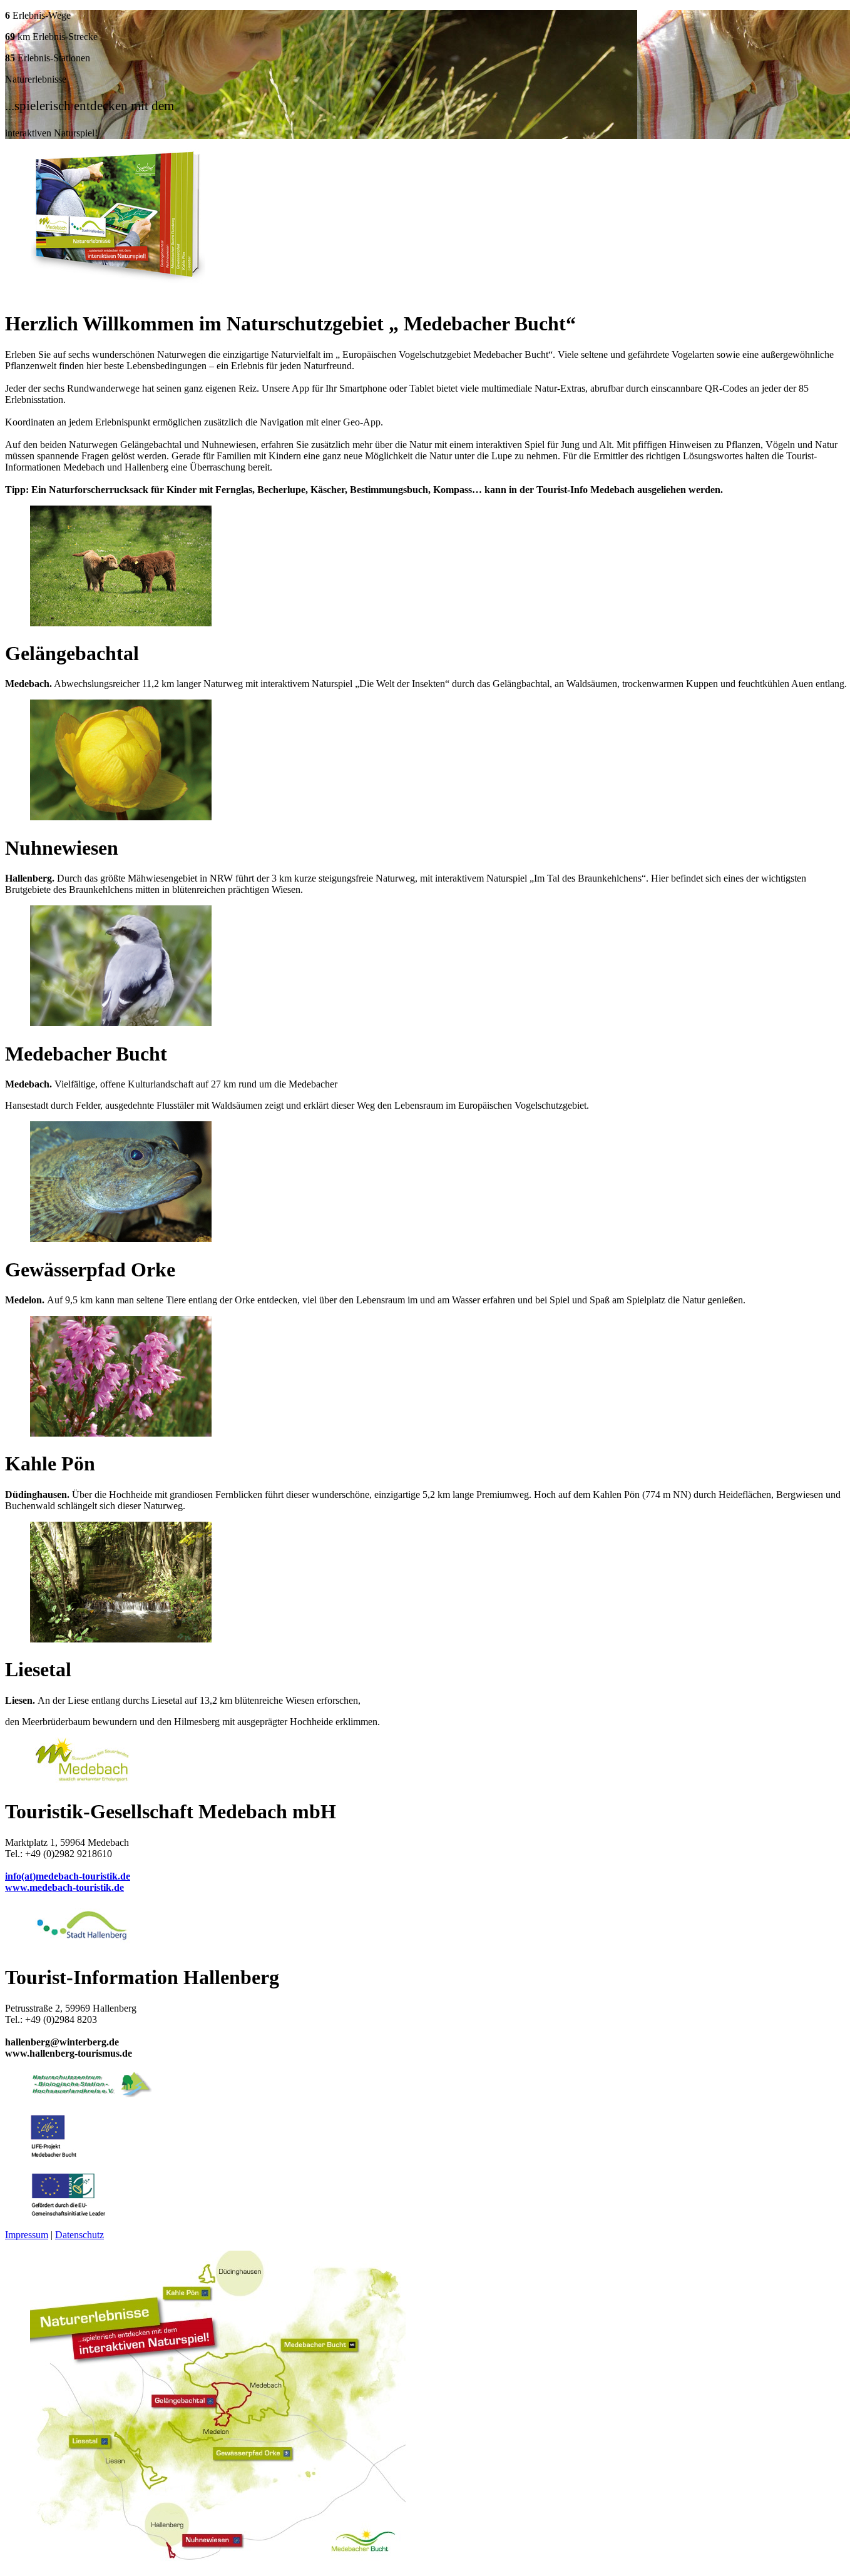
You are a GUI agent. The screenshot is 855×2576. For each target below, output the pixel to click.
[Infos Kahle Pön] (121, 1433)
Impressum (27, 2235)
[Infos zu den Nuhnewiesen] (121, 817)
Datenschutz (79, 2235)
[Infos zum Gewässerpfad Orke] (121, 1239)
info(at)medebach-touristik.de (68, 1876)
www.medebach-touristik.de (64, 1887)
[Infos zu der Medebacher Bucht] (121, 1023)
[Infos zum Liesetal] (121, 1639)
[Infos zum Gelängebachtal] (121, 623)
